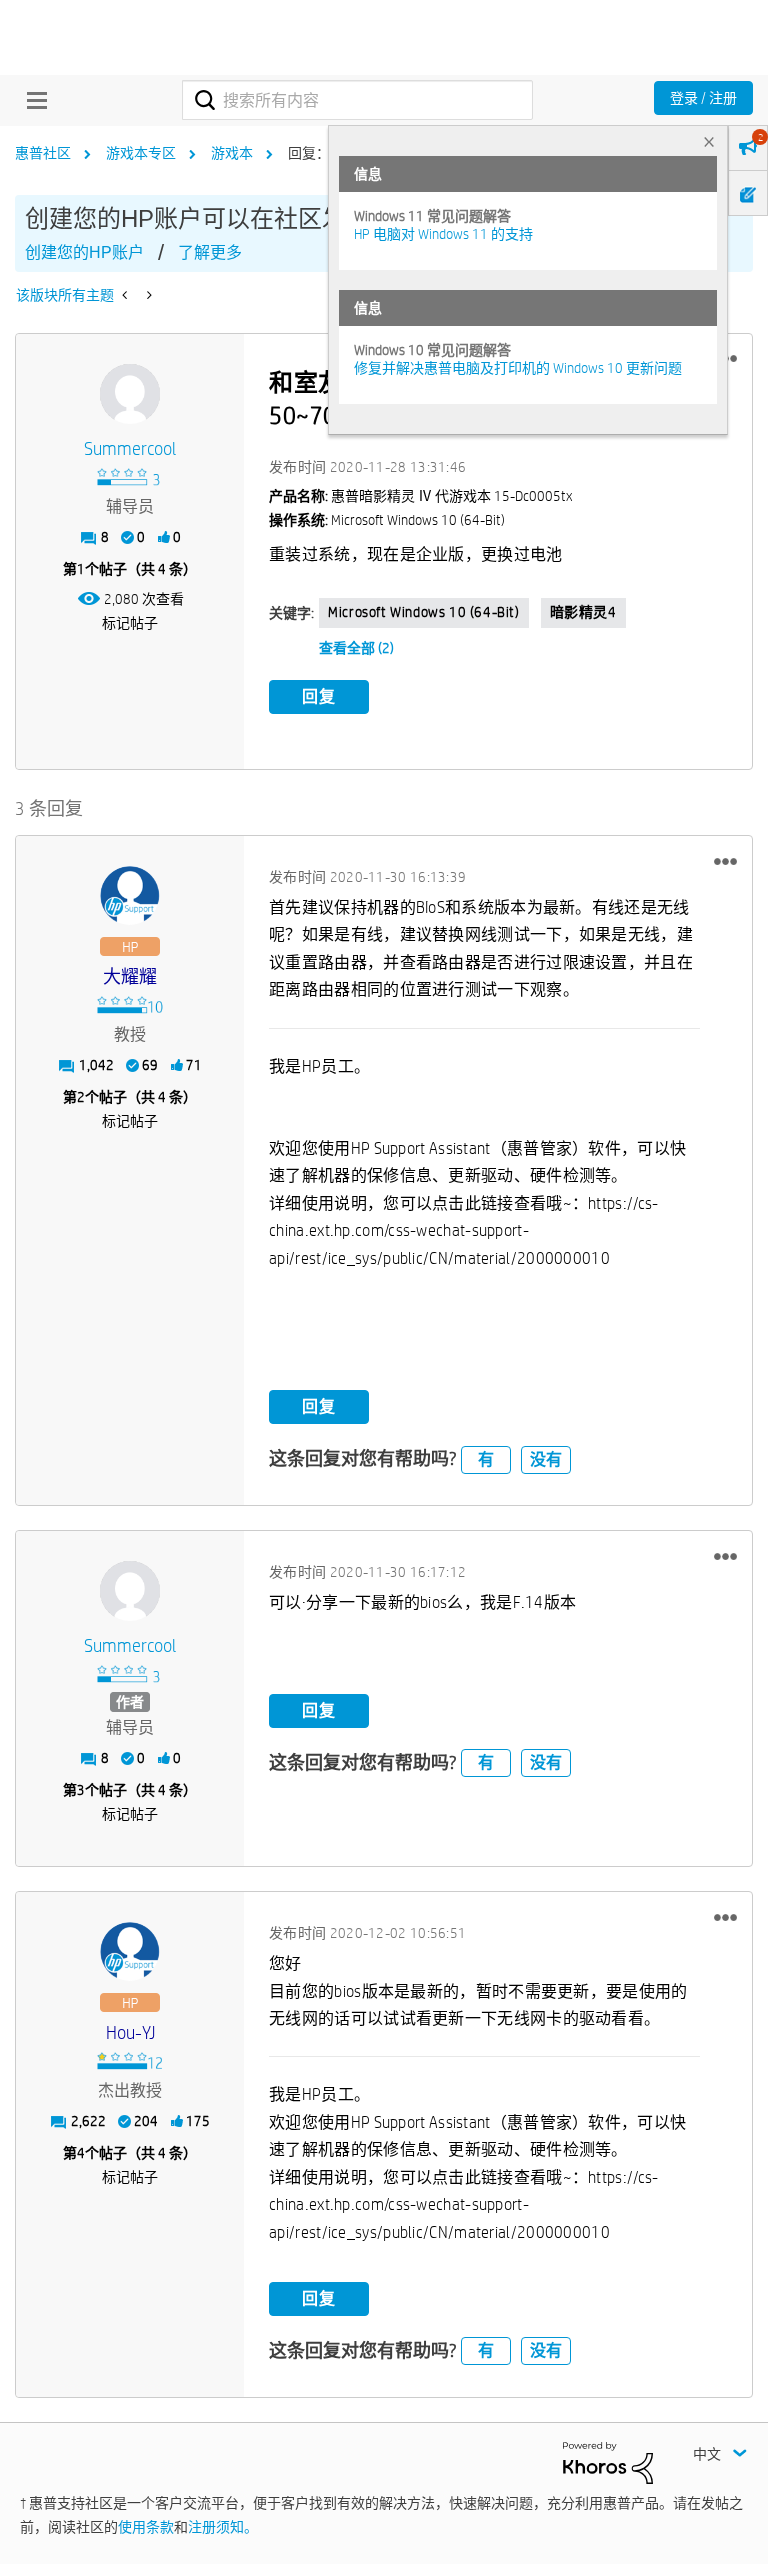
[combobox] (357, 100)
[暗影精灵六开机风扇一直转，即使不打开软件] (147, 295)
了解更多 (210, 252)
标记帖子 (130, 623)
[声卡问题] (126, 295)
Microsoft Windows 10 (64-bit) (423, 612)
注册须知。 (223, 2527)
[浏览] (32, 100)
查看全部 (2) (356, 648)
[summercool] (130, 394)
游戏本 (232, 153)
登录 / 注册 (703, 98)
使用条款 (146, 2527)
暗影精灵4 (583, 612)
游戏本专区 (141, 153)
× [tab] (709, 141)
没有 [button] (546, 1459)
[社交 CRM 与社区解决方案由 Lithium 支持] (608, 2462)
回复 (319, 696)
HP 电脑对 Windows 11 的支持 (443, 234)
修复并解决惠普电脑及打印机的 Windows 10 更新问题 (518, 368)
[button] (725, 861)
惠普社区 (43, 153)
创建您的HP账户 (84, 252)
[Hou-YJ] (130, 1952)
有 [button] (486, 1459)
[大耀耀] (130, 896)
